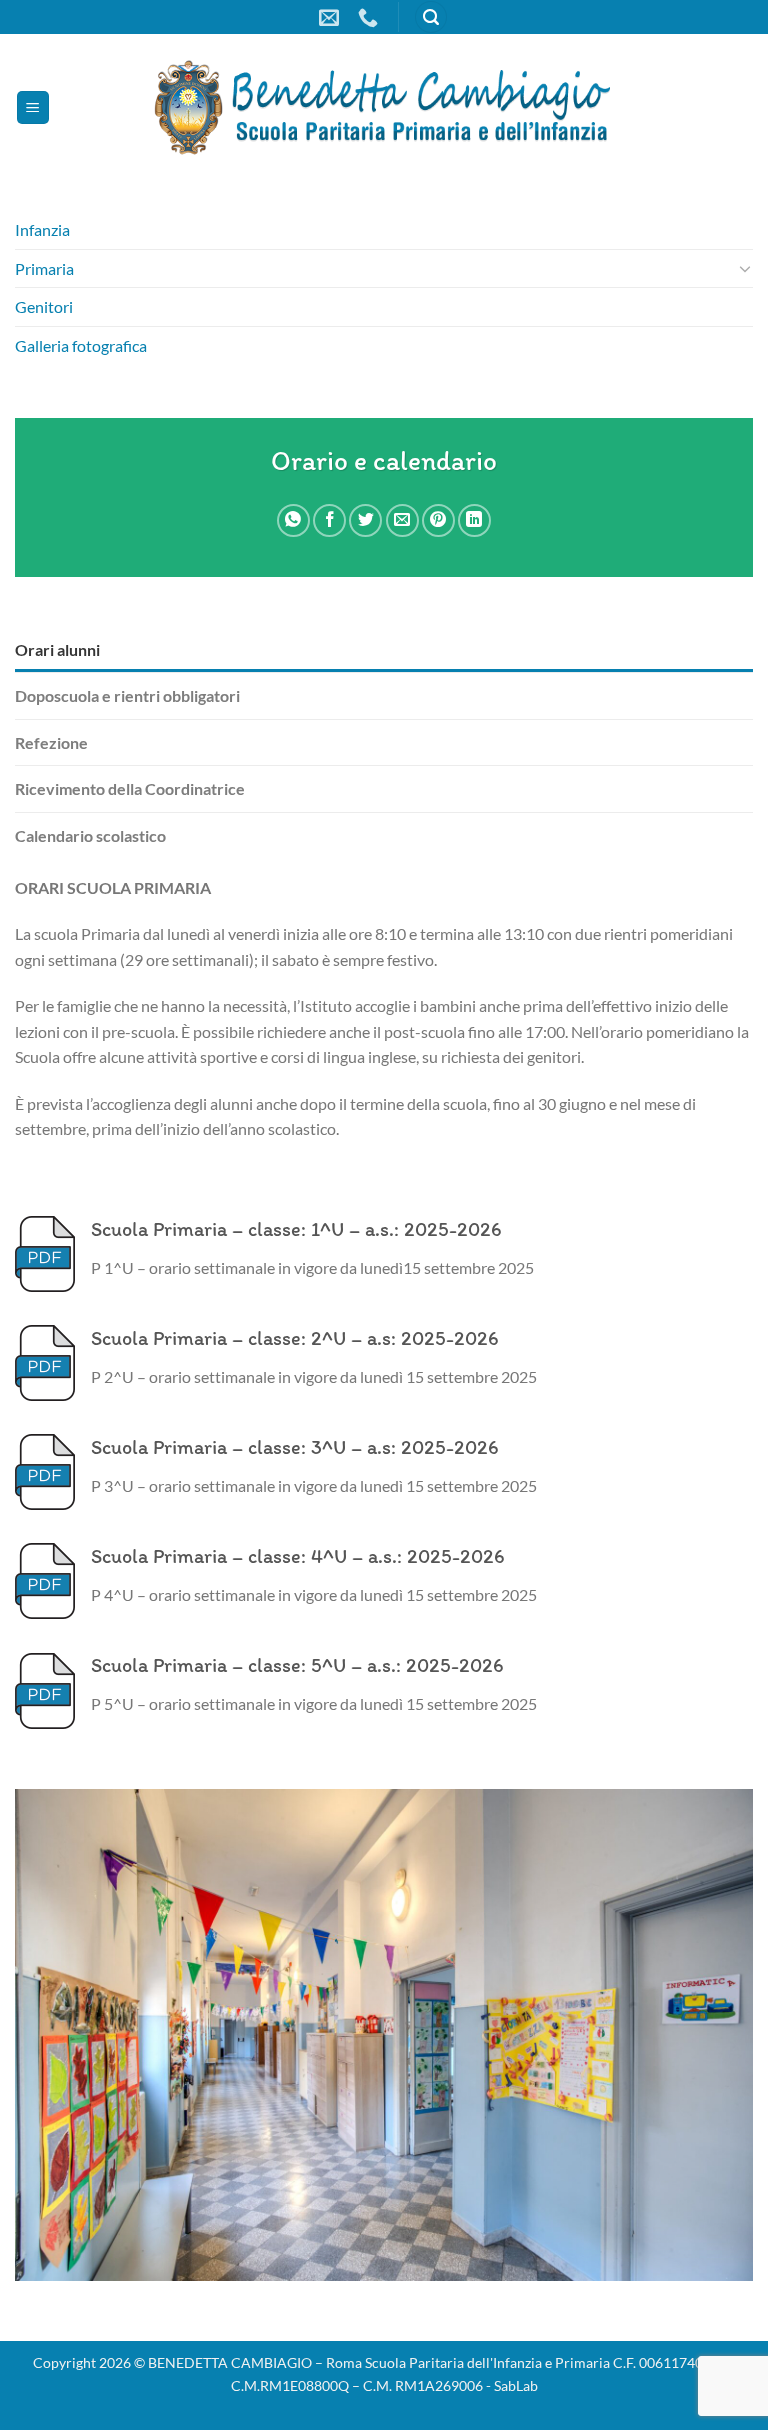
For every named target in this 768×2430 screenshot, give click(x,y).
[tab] (384, 650)
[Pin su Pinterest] (438, 520)
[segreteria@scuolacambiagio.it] (331, 17)
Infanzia (42, 229)
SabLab (516, 2385)
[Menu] (33, 107)
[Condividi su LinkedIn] (474, 520)
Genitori (44, 306)
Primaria (44, 268)
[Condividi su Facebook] (329, 520)
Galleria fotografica (81, 345)
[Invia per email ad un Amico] (402, 520)
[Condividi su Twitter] (365, 520)
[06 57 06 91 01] (370, 17)
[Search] (431, 17)
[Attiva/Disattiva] (745, 268)
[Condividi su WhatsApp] (293, 520)
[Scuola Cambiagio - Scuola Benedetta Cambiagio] (384, 108)
